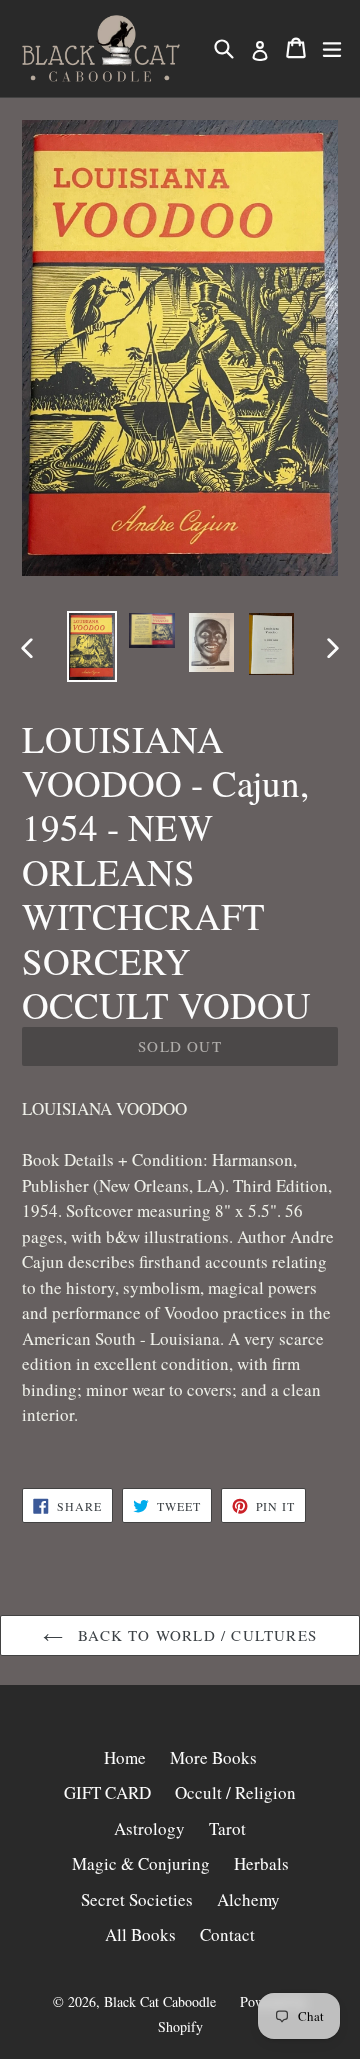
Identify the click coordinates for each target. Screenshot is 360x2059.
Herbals (261, 1863)
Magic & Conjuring (141, 1863)
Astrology (149, 1828)
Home (125, 1757)
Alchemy (248, 1899)
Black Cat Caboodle (160, 2001)
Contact (227, 1934)
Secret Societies (137, 1899)
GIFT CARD (107, 1792)
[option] (92, 646)
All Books (140, 1934)
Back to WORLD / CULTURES (195, 1635)
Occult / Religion (235, 1792)
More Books (213, 1757)
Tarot (227, 1828)
